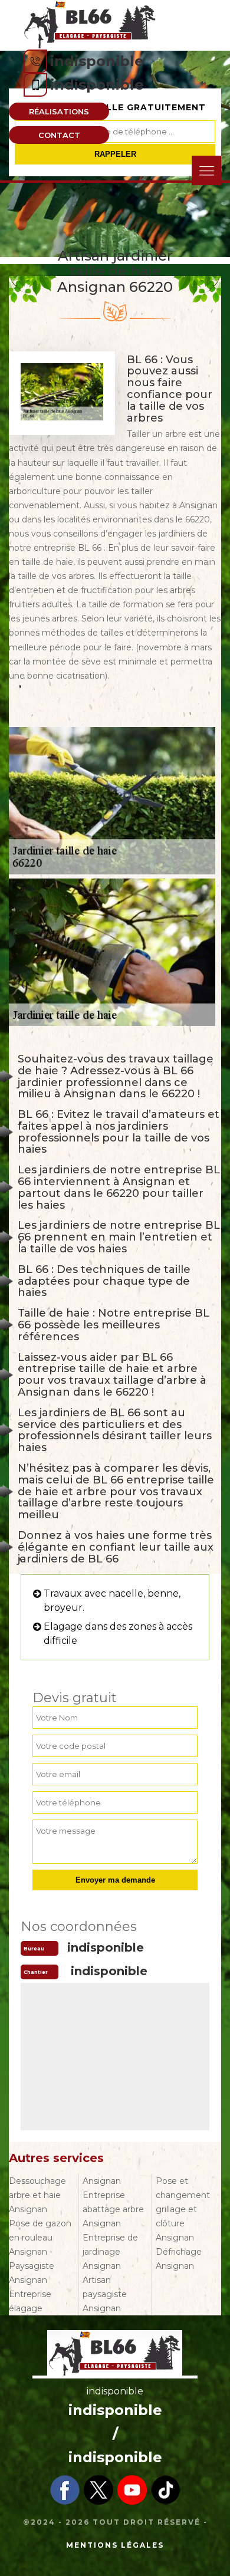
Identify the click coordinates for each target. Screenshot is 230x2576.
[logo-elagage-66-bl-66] (90, 24)
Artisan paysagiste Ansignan (105, 2294)
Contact (59, 135)
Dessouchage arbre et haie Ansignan (37, 2195)
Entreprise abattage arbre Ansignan (113, 2209)
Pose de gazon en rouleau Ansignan (40, 2238)
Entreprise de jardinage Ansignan (110, 2252)
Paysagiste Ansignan (32, 2273)
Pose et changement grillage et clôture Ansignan (183, 2209)
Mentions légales (115, 2545)
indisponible (97, 61)
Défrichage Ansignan (179, 2259)
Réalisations (59, 111)
